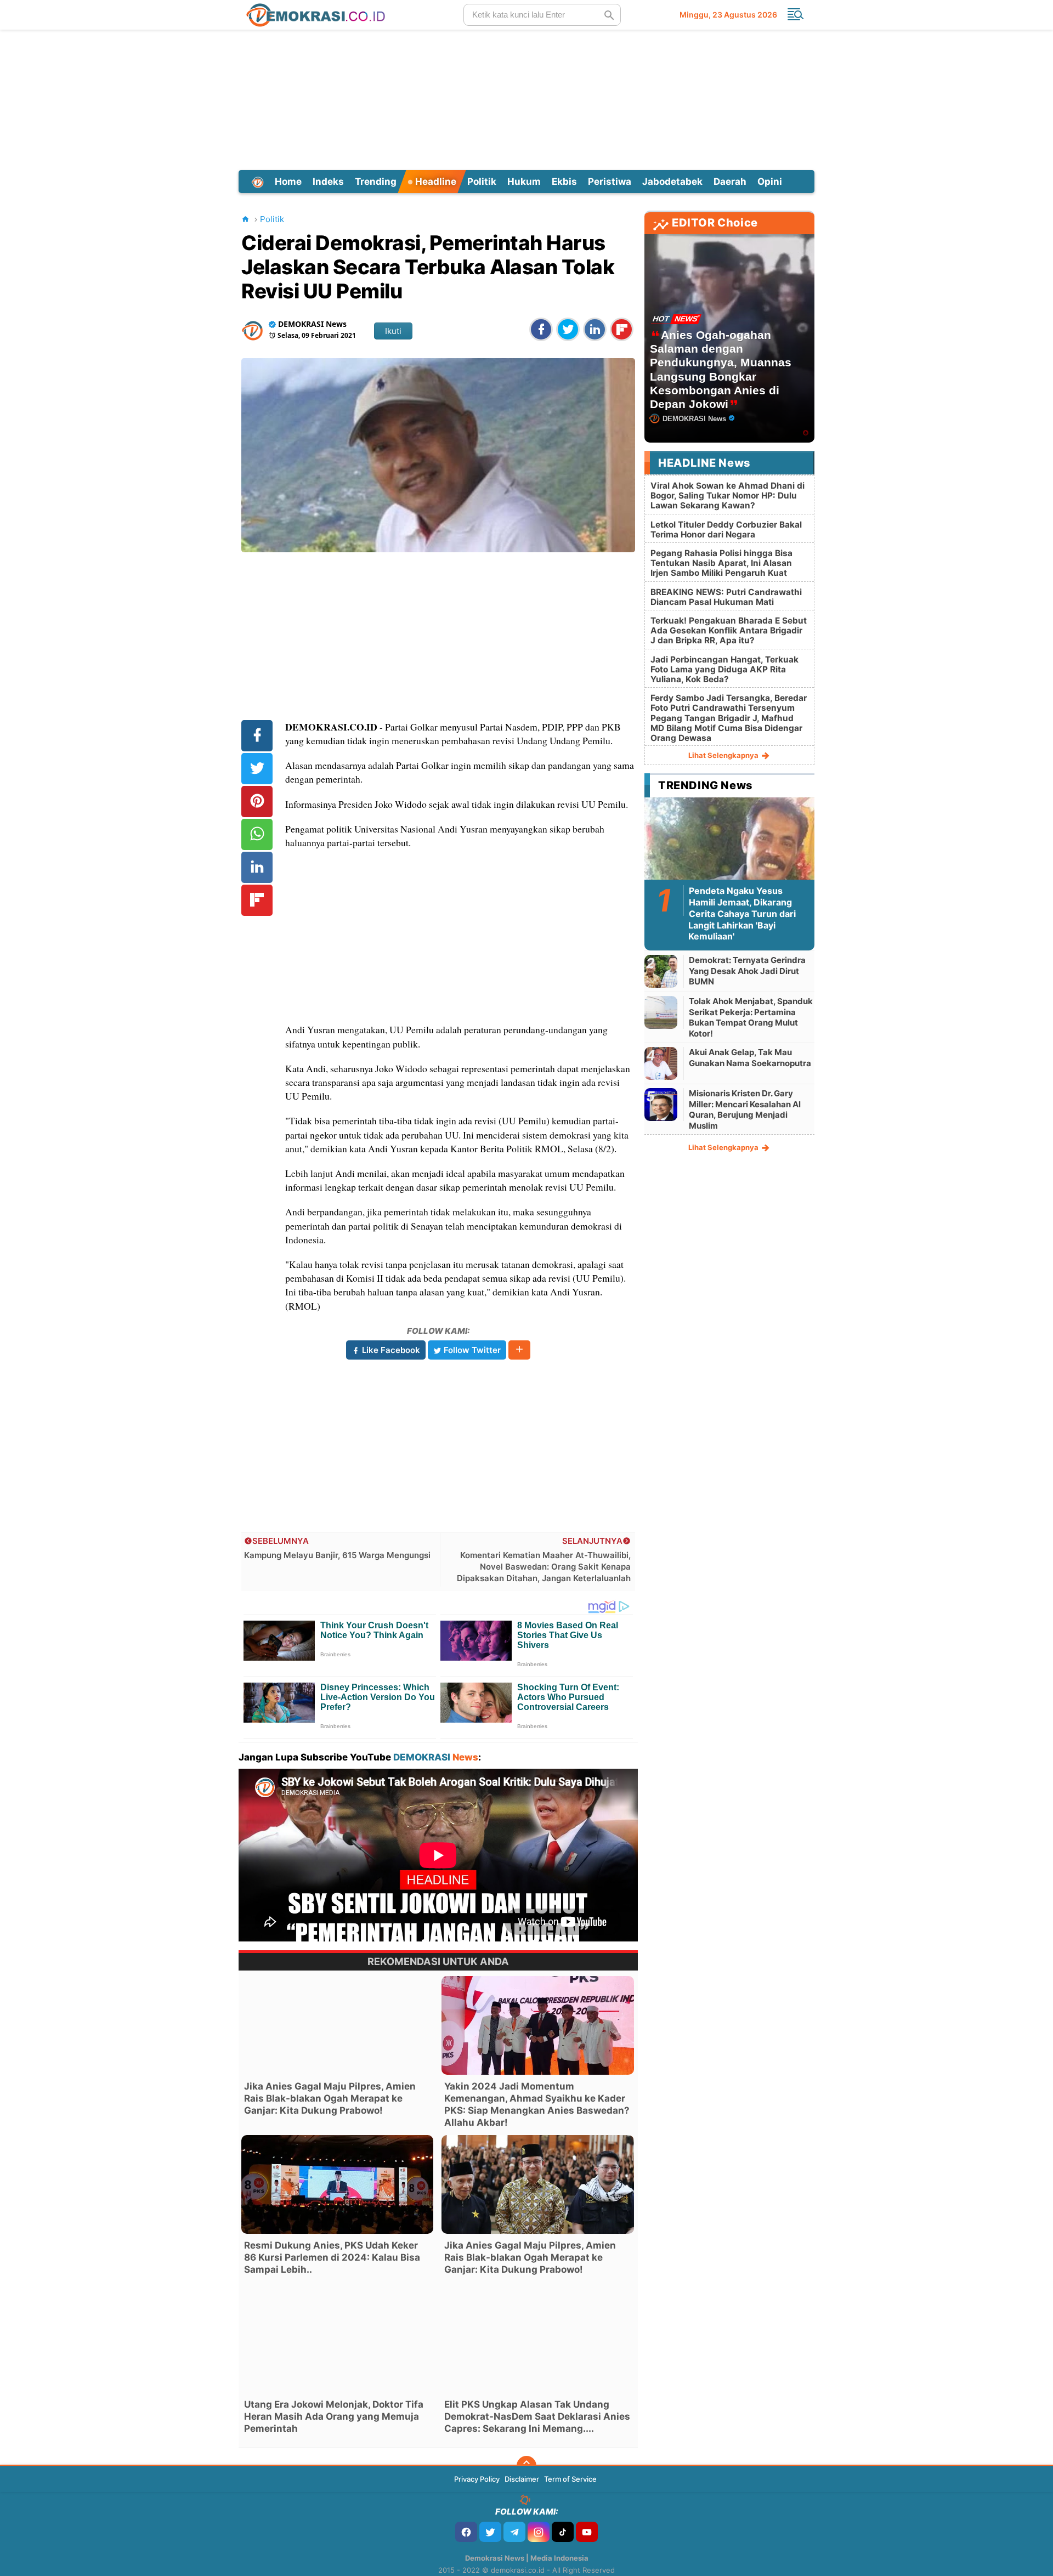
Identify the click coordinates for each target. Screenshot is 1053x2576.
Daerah (730, 182)
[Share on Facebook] (541, 329)
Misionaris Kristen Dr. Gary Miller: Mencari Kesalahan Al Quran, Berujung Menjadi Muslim (745, 1109)
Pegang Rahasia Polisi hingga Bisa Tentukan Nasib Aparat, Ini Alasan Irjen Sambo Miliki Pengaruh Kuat (721, 563)
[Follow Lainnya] (519, 1350)
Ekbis (564, 182)
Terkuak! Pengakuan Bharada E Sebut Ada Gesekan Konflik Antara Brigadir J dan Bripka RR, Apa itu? (729, 630)
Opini (770, 182)
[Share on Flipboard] (622, 329)
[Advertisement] (526, 98)
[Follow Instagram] (539, 2532)
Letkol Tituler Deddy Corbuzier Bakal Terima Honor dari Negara (726, 530)
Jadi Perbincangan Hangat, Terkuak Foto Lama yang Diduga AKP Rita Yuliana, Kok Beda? (724, 669)
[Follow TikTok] (563, 2532)
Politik (482, 182)
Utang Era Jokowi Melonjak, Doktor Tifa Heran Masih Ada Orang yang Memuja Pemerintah (334, 2416)
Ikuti (393, 331)
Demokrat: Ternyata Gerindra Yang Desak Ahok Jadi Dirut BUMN (747, 971)
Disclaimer (522, 2479)
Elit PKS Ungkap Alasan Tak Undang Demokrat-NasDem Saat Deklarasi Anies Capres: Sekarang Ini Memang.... (537, 2416)
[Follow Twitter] (490, 2532)
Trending (376, 182)
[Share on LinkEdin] (595, 329)
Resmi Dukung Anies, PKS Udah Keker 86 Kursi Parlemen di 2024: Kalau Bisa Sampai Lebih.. (332, 2257)
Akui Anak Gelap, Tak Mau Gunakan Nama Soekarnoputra (750, 1058)
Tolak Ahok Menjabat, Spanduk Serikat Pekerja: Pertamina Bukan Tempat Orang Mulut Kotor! (751, 1017)
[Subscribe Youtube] (587, 2532)
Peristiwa (610, 182)
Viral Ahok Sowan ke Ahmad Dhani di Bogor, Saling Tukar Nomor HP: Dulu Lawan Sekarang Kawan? (728, 496)
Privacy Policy (477, 2479)
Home (288, 182)
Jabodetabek (672, 182)
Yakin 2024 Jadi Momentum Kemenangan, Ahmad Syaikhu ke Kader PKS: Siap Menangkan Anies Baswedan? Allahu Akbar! (537, 2104)
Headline (435, 182)
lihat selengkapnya (724, 755)
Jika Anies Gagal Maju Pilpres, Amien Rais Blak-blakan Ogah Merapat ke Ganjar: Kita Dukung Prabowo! (330, 2098)
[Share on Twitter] (568, 329)
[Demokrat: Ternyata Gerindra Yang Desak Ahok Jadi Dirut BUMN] (661, 971)
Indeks (328, 182)
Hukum (524, 182)
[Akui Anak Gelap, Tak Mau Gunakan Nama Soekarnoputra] (661, 1063)
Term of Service (570, 2479)
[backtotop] (526, 2466)
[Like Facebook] (466, 2532)
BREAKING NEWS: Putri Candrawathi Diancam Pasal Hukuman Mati (726, 597)
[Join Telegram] (514, 2532)
